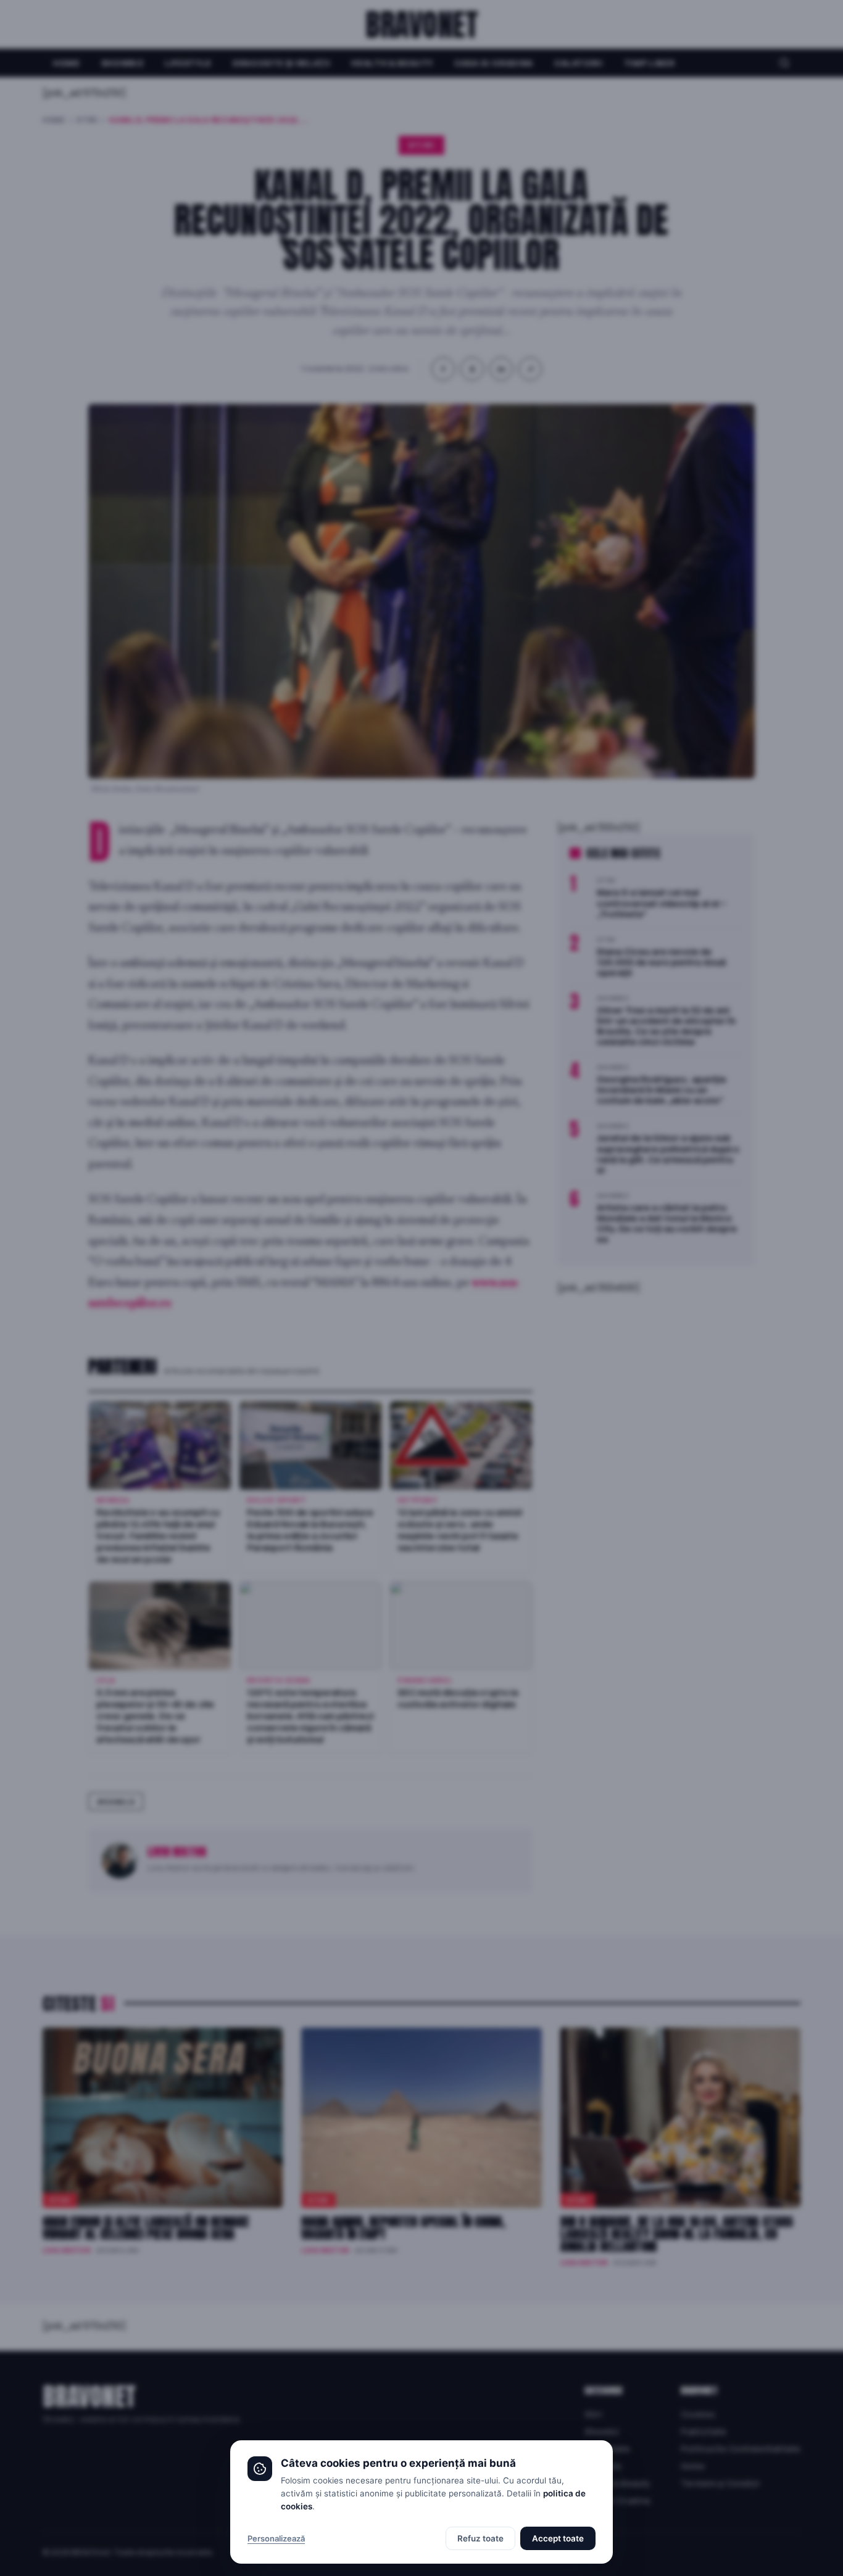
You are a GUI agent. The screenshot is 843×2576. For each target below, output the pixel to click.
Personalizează (276, 2538)
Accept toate (558, 2538)
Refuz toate (480, 2538)
